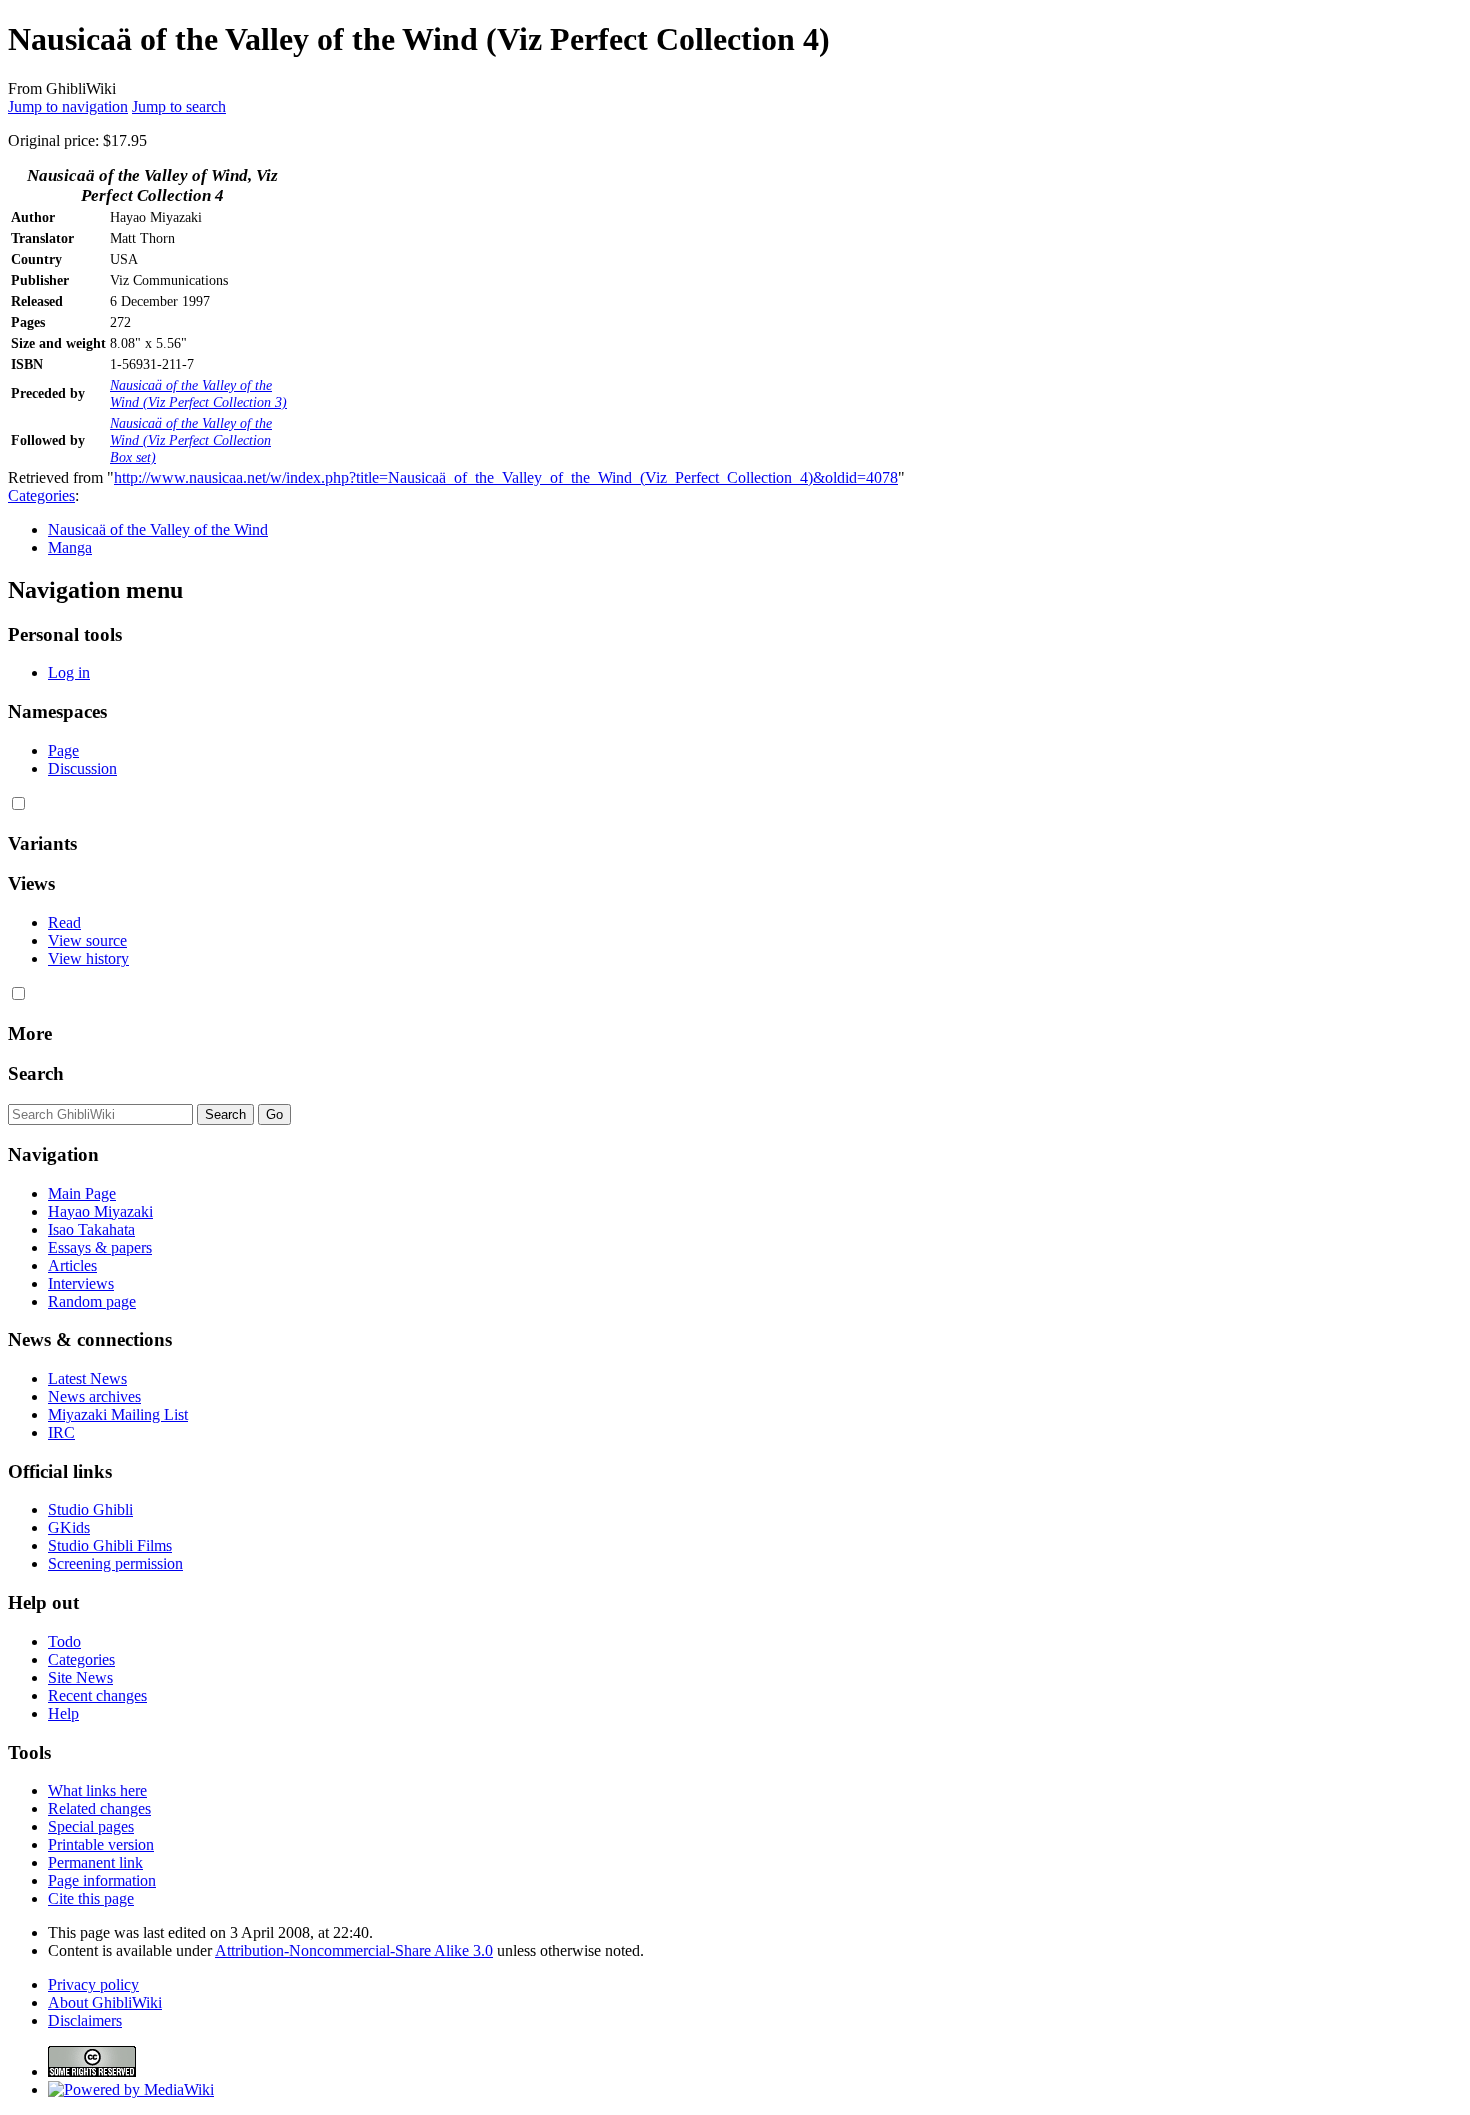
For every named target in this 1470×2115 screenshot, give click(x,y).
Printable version (101, 1844)
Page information (102, 1880)
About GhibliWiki (105, 2002)
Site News (80, 1677)
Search (36, 1073)
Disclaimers (85, 2020)
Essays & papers (100, 1247)
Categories (41, 495)
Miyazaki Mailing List (118, 1414)
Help (63, 1713)
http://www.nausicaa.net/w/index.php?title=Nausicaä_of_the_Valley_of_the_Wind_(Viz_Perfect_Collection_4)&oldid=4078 (506, 477)
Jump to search (179, 106)
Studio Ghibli (90, 1509)
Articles (72, 1265)
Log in (69, 672)
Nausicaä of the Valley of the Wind (158, 529)
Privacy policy (93, 1984)
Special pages (91, 1826)
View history (88, 958)
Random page (92, 1301)
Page (63, 750)
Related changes (99, 1808)
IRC (61, 1432)
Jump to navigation (68, 106)
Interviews (81, 1283)
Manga (70, 547)
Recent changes (97, 1695)
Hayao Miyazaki (100, 1211)
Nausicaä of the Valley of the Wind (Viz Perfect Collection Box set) (191, 440)
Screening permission (115, 1563)
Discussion (82, 768)
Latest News (87, 1378)
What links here (97, 1790)
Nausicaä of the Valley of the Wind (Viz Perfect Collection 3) (198, 393)
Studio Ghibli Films (110, 1545)
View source (87, 940)
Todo (64, 1641)
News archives (94, 1396)
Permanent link (95, 1862)
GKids (69, 1527)
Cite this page (91, 1898)
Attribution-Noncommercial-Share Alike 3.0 (354, 1950)
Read (64, 922)
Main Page (82, 1193)
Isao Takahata (91, 1229)
